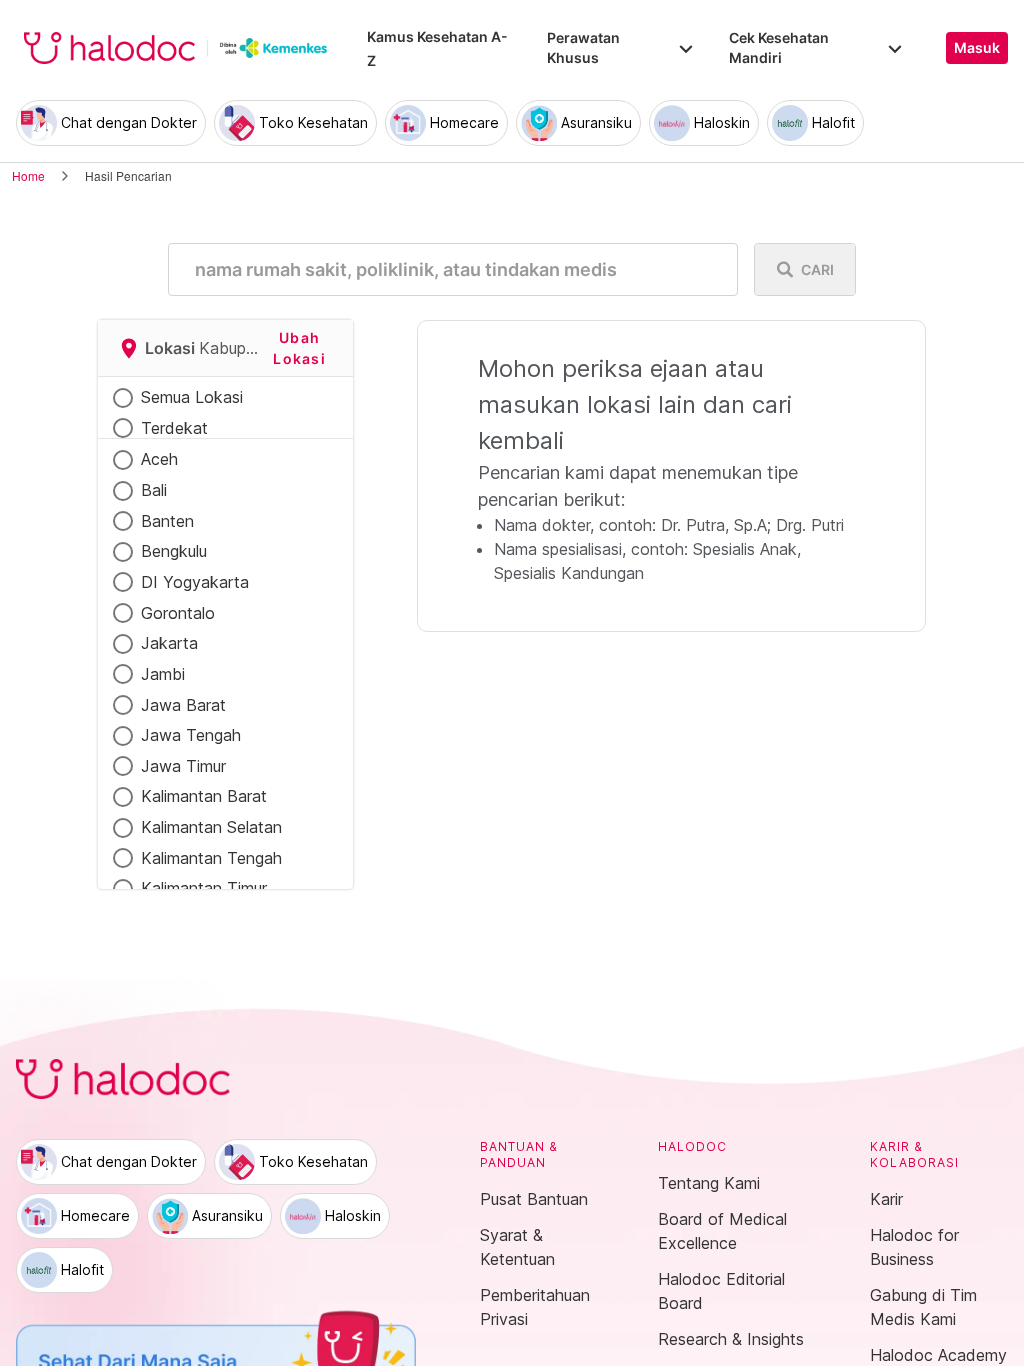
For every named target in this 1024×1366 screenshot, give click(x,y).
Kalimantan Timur (204, 888)
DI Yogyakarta (195, 582)
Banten (167, 521)
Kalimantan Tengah (211, 858)
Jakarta (169, 643)
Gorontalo (178, 613)
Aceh (159, 459)
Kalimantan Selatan (211, 827)
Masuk (977, 48)
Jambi (163, 674)
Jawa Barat (183, 705)
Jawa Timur (183, 766)
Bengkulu (174, 551)
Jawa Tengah (191, 735)
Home (28, 175)
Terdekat (174, 428)
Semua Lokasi (192, 397)
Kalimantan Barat (204, 796)
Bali (154, 490)
